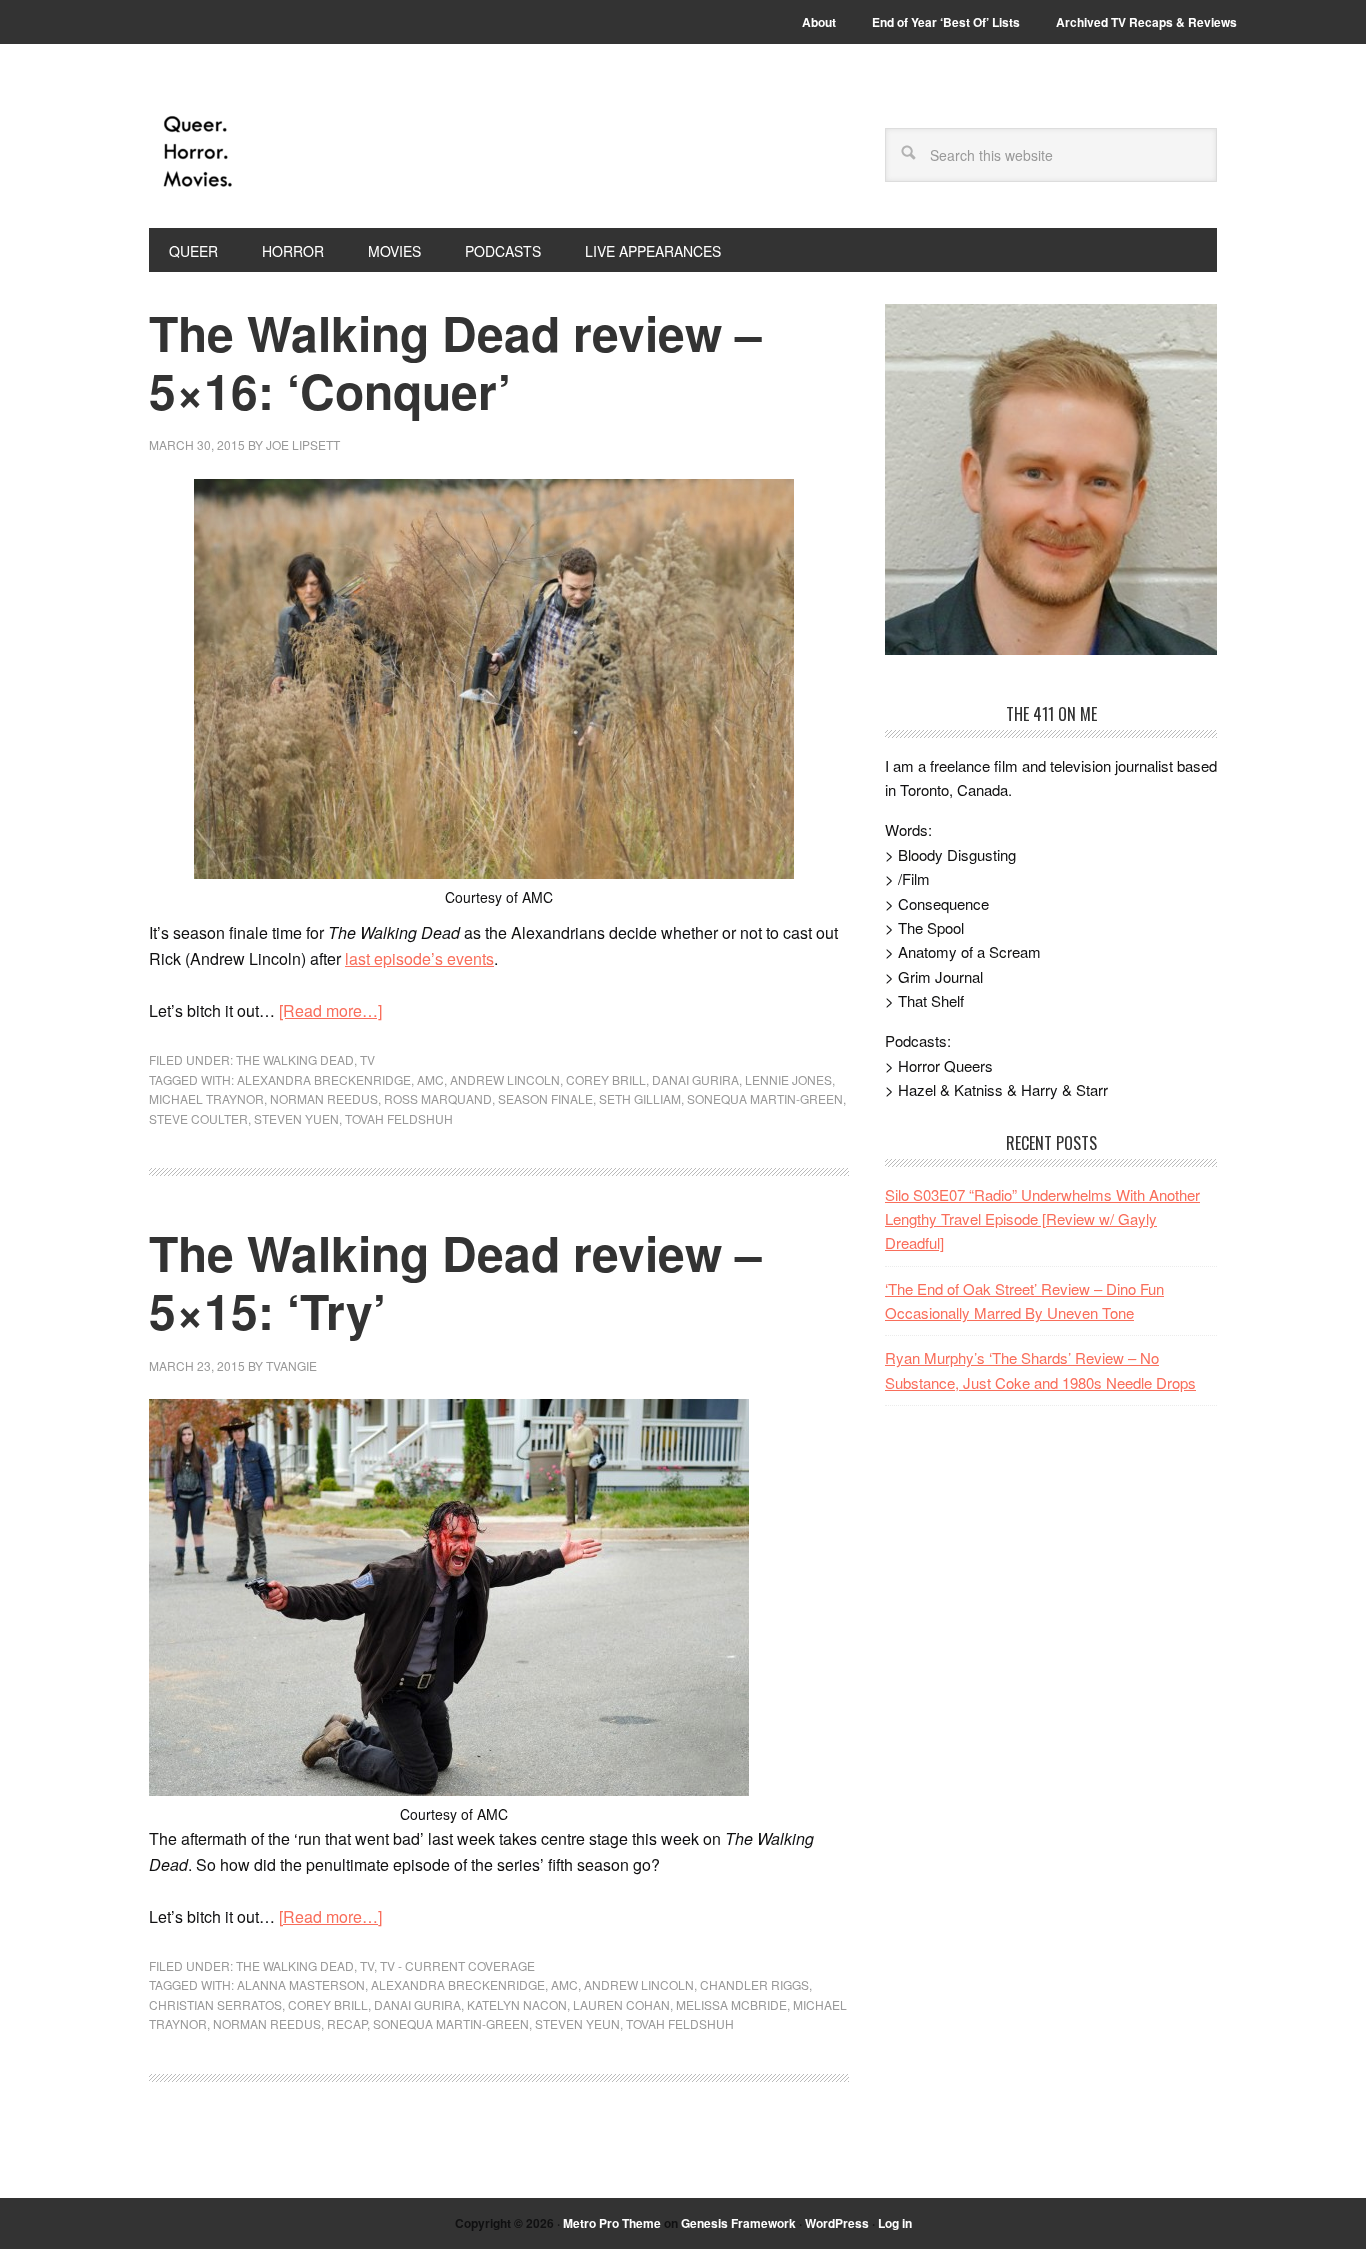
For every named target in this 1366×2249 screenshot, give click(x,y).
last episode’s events (419, 958)
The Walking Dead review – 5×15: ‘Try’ (455, 1281)
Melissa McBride (731, 2004)
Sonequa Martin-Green (765, 1098)
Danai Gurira (695, 1079)
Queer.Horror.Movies (284, 152)
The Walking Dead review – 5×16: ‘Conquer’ (455, 361)
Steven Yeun (577, 2023)
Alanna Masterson (301, 1984)
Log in (895, 2223)
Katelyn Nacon (517, 2004)
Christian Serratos (215, 2004)
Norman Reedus (324, 1098)
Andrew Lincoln (505, 1079)
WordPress (837, 2223)
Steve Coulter (198, 1118)
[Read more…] (330, 1010)
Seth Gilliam (640, 1098)
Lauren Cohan (621, 2004)
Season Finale (545, 1098)
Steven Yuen (296, 1118)
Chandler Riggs (754, 1984)
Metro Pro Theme (612, 2223)
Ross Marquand (438, 1098)
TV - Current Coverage (457, 1965)
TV (367, 1059)
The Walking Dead (295, 1059)
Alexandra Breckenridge (324, 1079)
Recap (347, 2023)
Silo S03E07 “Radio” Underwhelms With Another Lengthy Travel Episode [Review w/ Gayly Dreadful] (1042, 1219)
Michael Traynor (206, 1098)
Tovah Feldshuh (399, 1118)
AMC (430, 1079)
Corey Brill (606, 1079)
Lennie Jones (788, 1079)
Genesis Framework (738, 2223)
